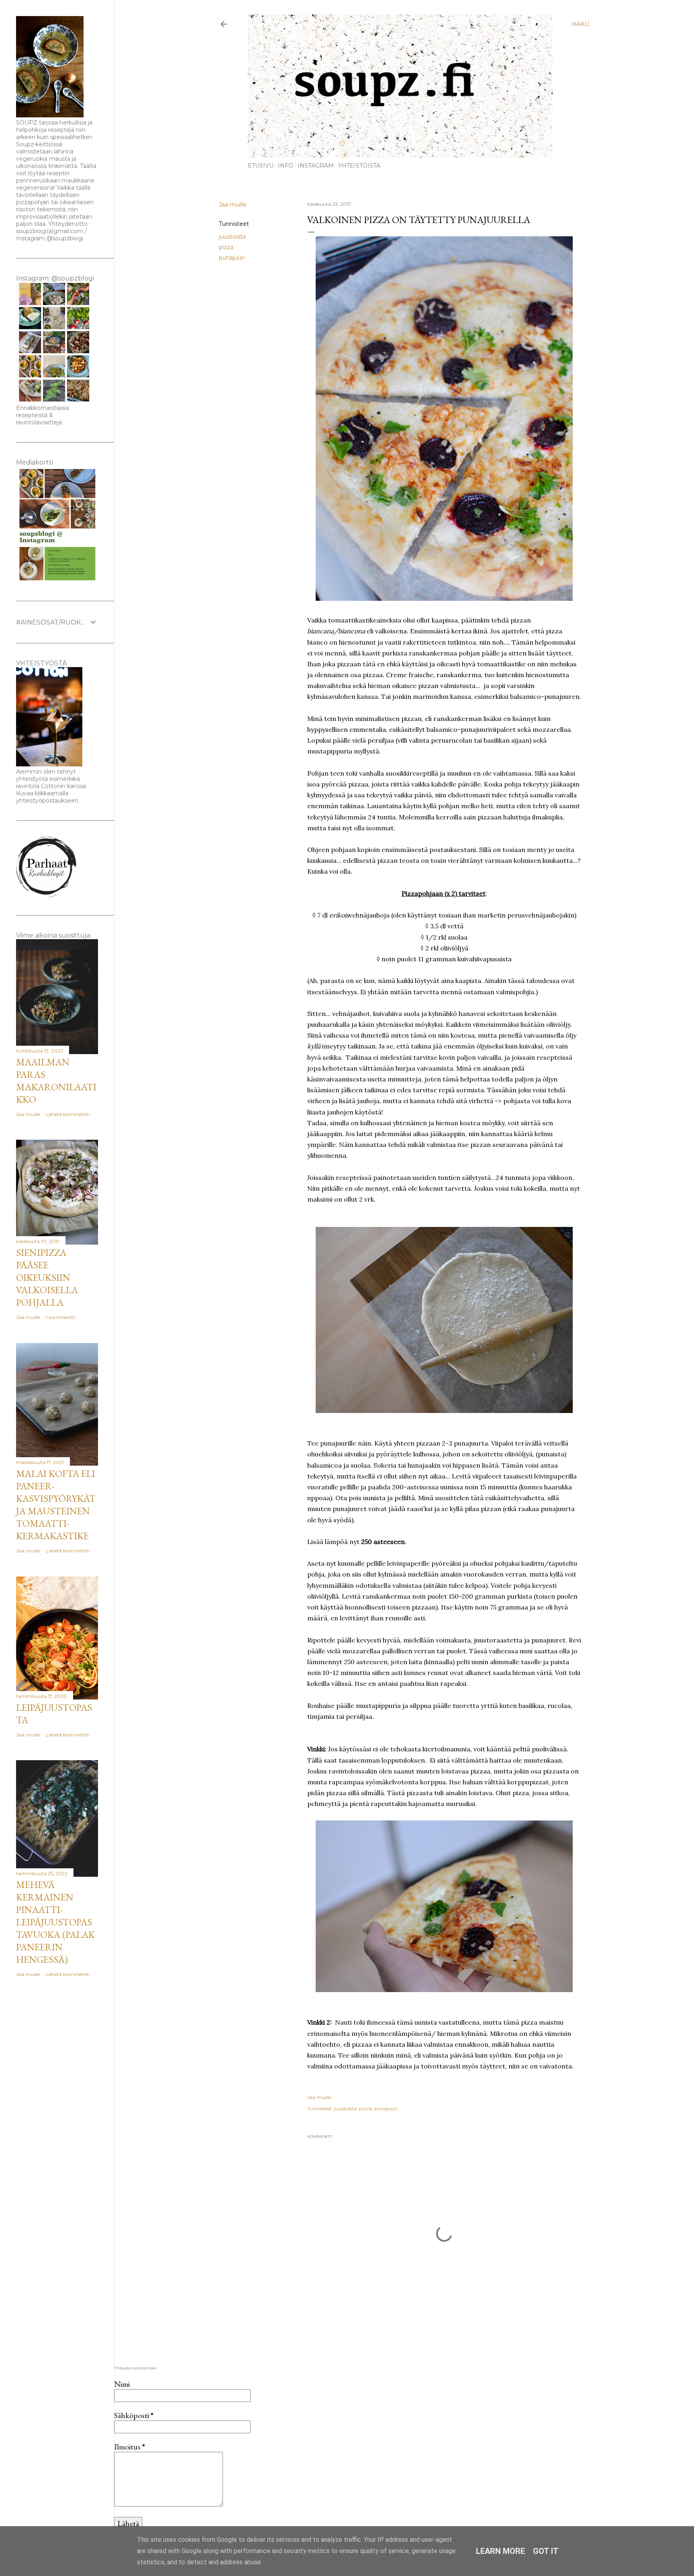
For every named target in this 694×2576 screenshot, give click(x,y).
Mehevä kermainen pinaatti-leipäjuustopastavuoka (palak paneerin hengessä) (55, 1922)
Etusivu (261, 166)
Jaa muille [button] (233, 205)
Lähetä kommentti (68, 1114)
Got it (546, 2551)
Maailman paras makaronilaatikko (56, 1081)
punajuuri (232, 258)
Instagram (316, 166)
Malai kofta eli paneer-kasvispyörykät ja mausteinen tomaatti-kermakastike (56, 1505)
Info (286, 166)
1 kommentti (61, 1317)
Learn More (500, 2551)
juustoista (232, 237)
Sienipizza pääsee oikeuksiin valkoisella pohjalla (47, 1277)
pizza (226, 247)
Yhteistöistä (359, 166)
